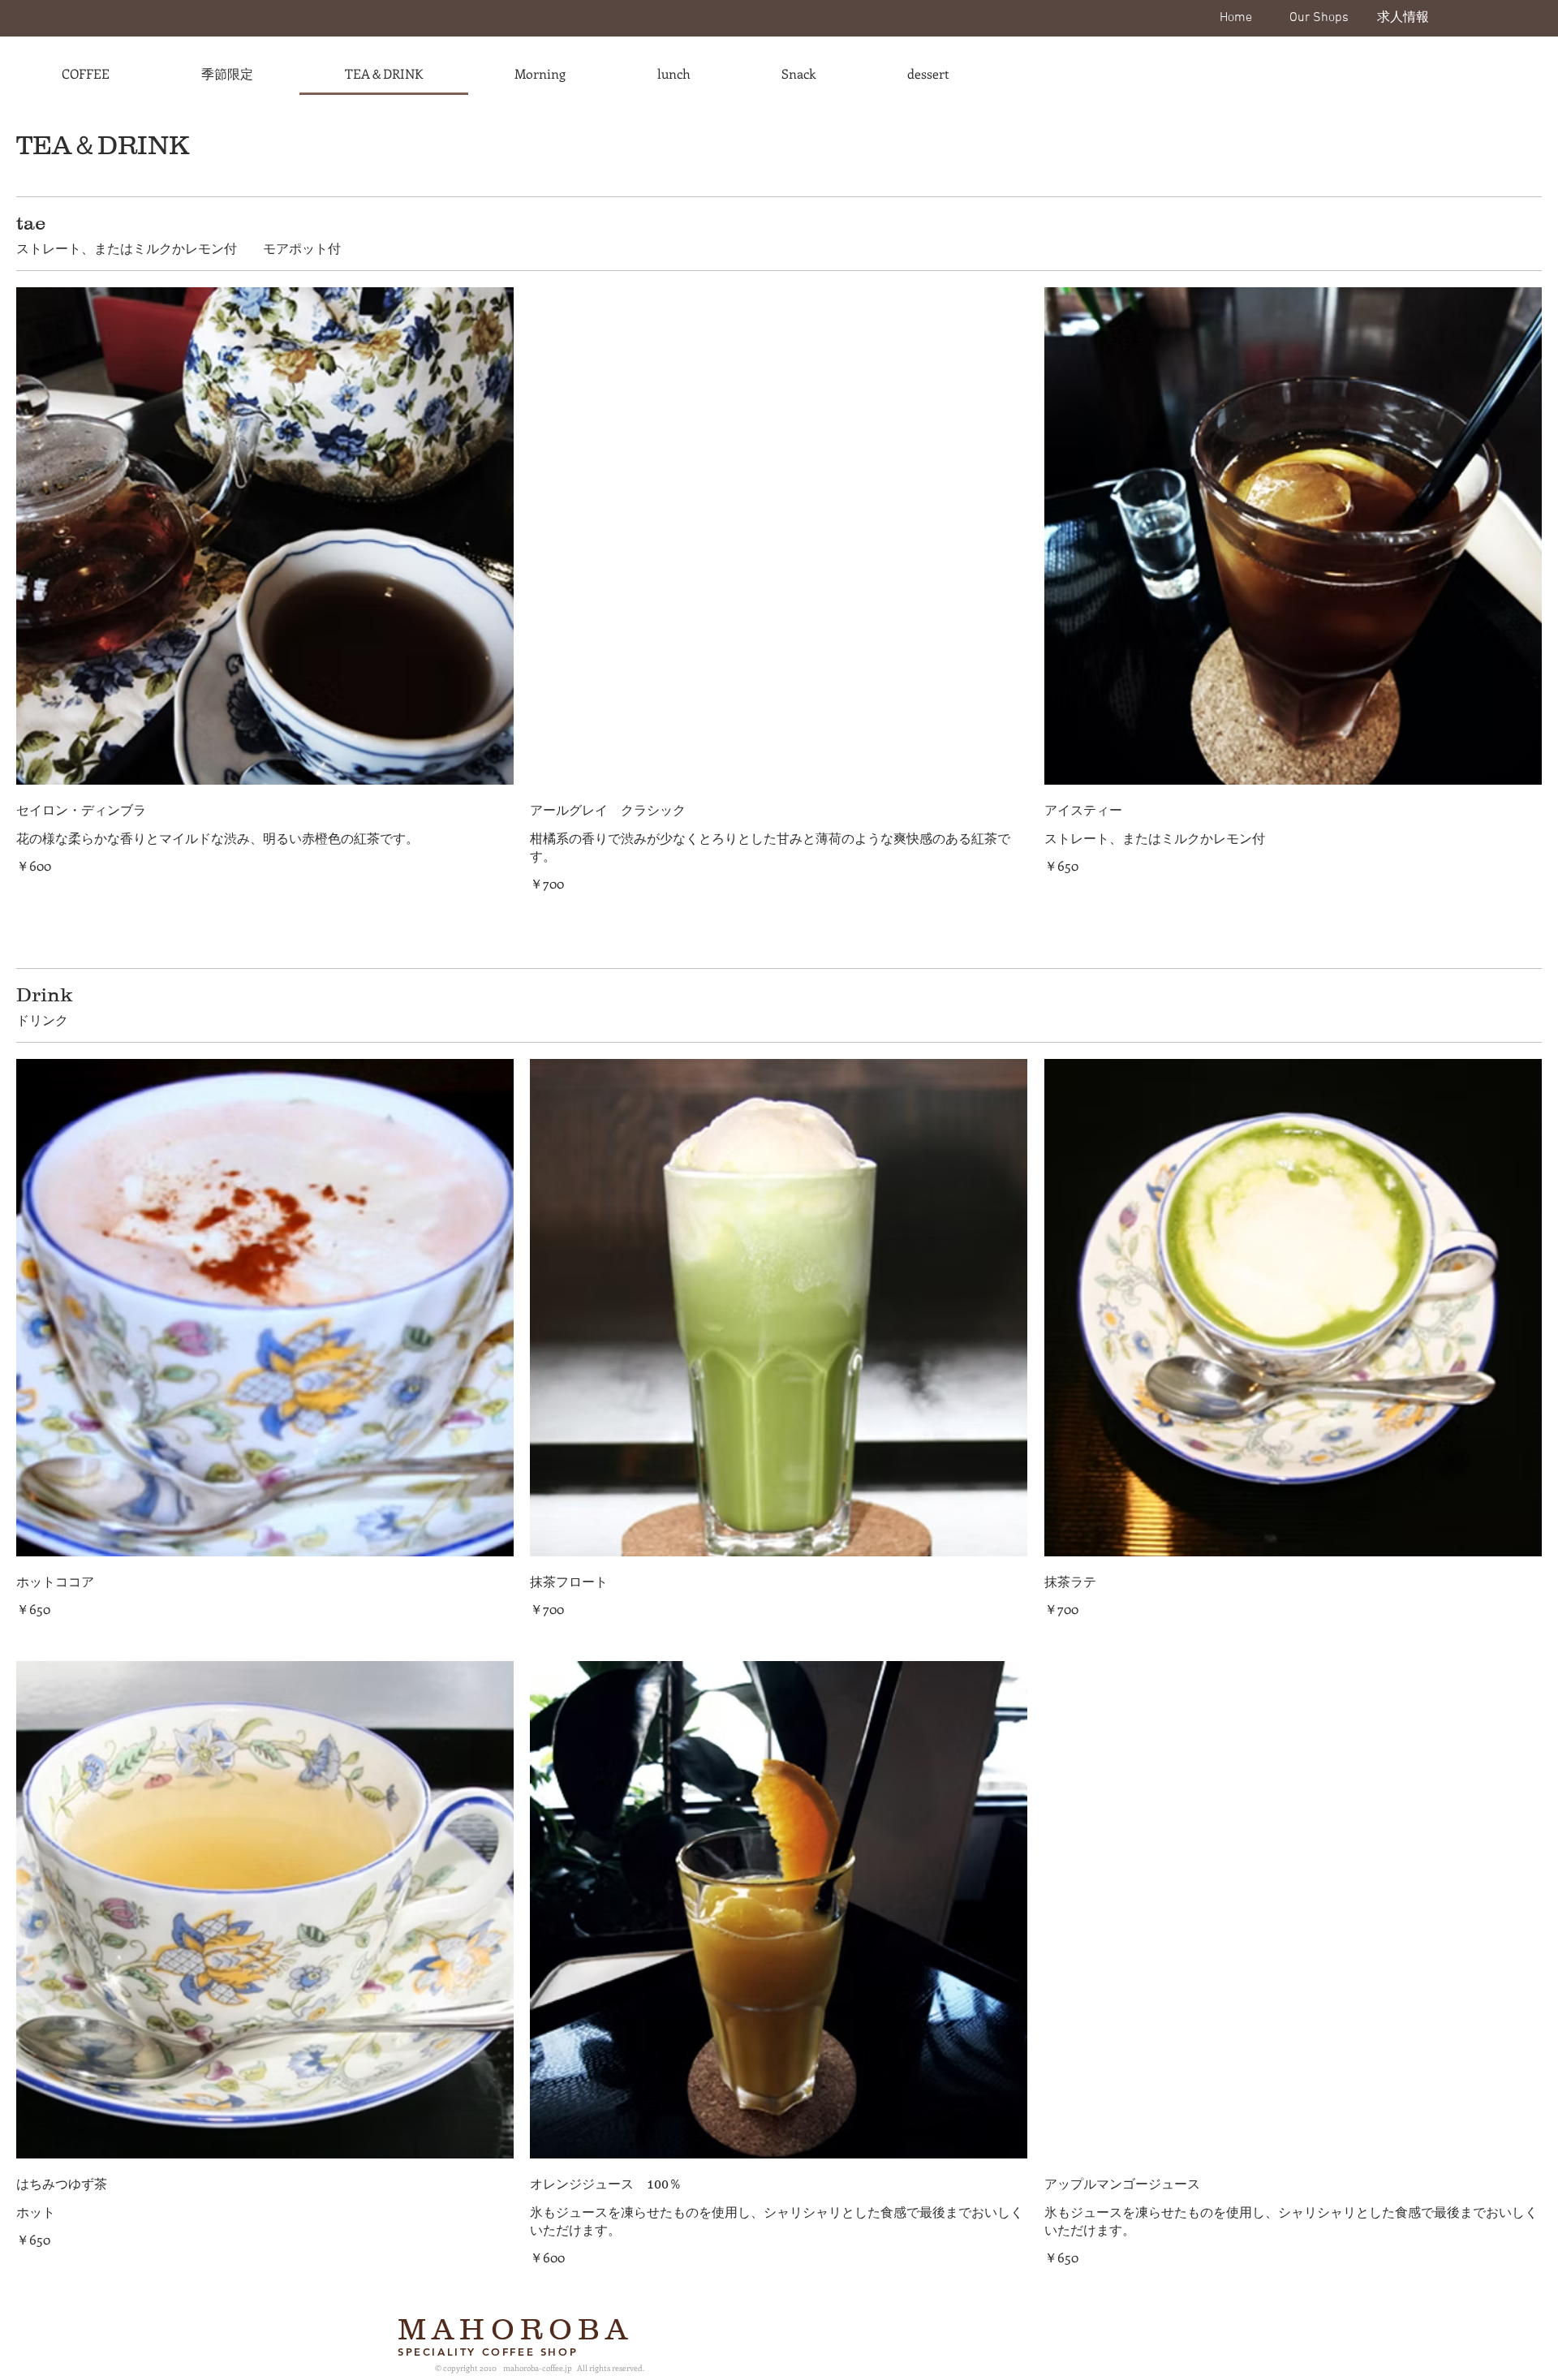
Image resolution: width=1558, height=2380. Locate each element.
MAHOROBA (516, 2329)
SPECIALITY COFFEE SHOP (488, 2352)
